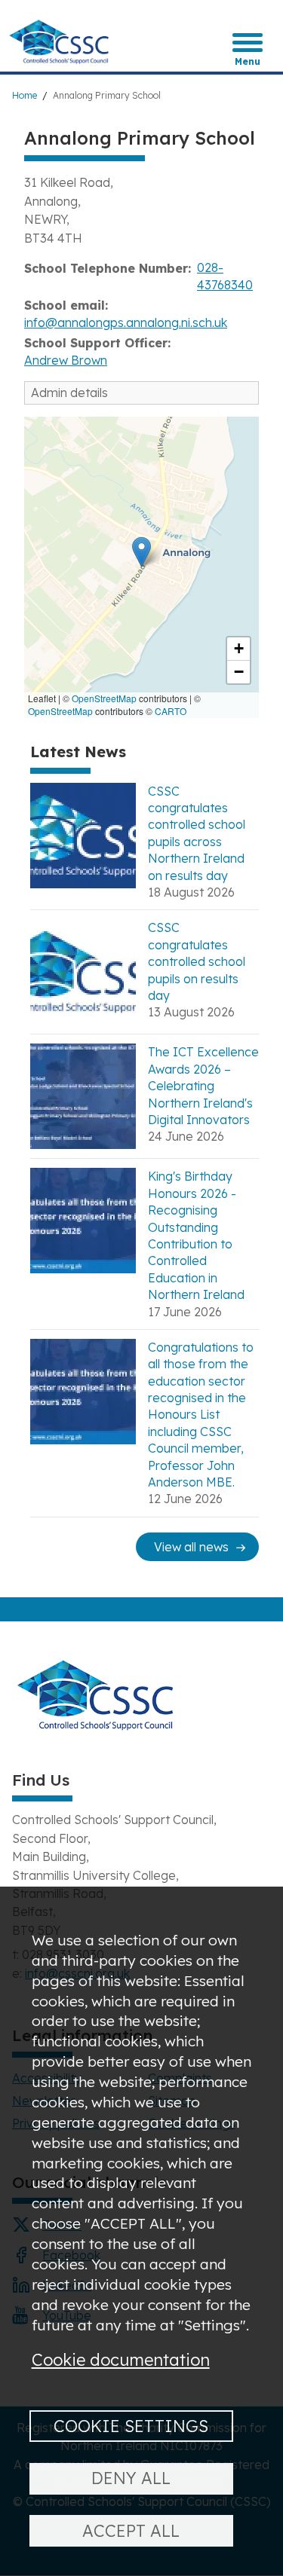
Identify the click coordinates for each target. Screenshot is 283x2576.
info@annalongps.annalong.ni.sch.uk (126, 322)
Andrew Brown (66, 360)
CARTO (171, 711)
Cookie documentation (121, 2359)
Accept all (131, 2530)
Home (25, 95)
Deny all (131, 2478)
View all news (191, 1547)
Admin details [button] (69, 393)
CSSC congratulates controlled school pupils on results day (197, 961)
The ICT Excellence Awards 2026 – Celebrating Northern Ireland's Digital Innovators (203, 1086)
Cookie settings (131, 2426)
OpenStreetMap (104, 698)
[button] (141, 552)
